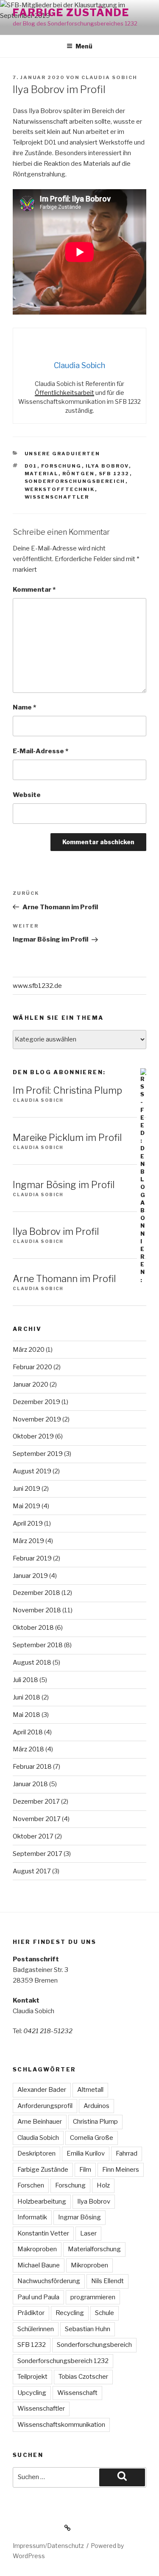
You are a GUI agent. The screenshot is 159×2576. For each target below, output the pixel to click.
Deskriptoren (36, 2153)
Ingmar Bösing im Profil (64, 1185)
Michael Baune (39, 2265)
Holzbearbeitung (42, 2202)
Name (24, 707)
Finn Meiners (121, 2170)
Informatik (32, 2217)
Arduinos (96, 2106)
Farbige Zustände (71, 13)
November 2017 (37, 1819)
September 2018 (38, 1645)
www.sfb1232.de (37, 986)
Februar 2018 (32, 1767)
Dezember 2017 (36, 1801)
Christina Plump (95, 2122)
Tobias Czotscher (83, 2377)
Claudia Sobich (109, 77)
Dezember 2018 (36, 1593)
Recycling (70, 2313)
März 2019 (28, 1541)
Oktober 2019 (33, 1436)
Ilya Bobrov (107, 466)
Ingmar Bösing (79, 2217)
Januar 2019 (30, 1576)
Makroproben (37, 2249)
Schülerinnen (36, 2329)
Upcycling (32, 2393)
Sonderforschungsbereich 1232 (63, 2361)
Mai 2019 (26, 1506)
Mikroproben (89, 2265)
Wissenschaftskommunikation (61, 2425)
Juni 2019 (26, 1489)
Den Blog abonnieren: (59, 1072)
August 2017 (32, 1871)
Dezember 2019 (36, 1402)
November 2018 (37, 1610)
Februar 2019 (32, 1558)
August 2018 (32, 1662)
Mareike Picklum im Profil (67, 1138)
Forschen (31, 2185)
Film (85, 2170)
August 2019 (32, 1471)
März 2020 (29, 1350)
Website (27, 795)
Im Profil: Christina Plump (67, 1090)
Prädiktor (31, 2313)
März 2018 (28, 1749)
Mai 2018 (26, 1715)
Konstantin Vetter (43, 2233)
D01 (31, 466)
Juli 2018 (25, 1680)
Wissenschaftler (57, 497)
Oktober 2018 (33, 1628)
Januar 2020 (31, 1384)
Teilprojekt (32, 2377)
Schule (105, 2313)
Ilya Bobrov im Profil (56, 1231)
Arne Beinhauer (40, 2122)
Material (42, 474)
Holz (103, 2185)
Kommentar (34, 590)
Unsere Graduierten (63, 454)
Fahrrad (127, 2153)
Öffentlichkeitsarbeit (64, 393)
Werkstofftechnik (60, 489)
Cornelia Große (92, 2138)
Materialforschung (94, 2249)
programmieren (93, 2297)
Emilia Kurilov (86, 2153)
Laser (88, 2233)
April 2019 (28, 1523)
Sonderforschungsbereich (75, 481)
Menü (84, 46)
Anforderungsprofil (45, 2106)
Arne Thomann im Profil (64, 1279)
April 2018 (28, 1732)
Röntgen (79, 474)
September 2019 (38, 1454)
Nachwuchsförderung (49, 2281)
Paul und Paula (38, 2297)
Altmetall (90, 2090)
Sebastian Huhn (88, 2329)
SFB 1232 (114, 474)
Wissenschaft (77, 2393)
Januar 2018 (30, 1784)
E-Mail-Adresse (40, 751)
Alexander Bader (42, 2090)
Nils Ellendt (107, 2281)
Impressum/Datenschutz (48, 2546)
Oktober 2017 (33, 1836)
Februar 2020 (32, 1367)
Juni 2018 (26, 1697)
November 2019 (37, 1419)
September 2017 (38, 1854)
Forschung (61, 466)
